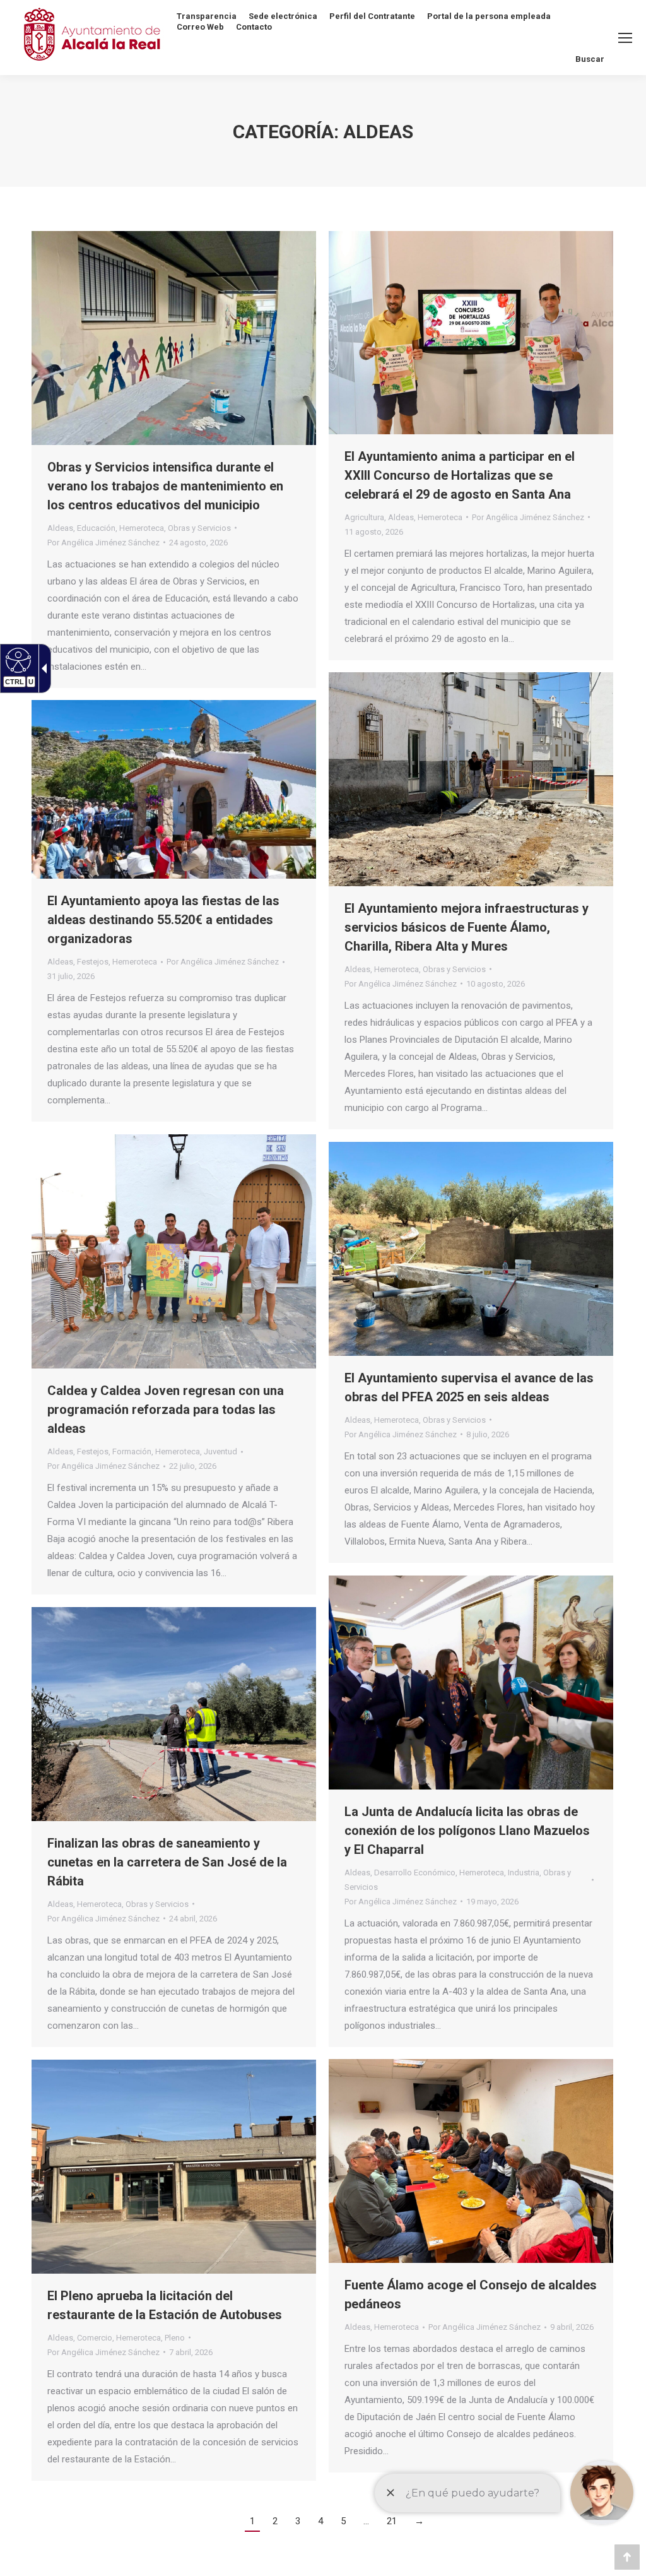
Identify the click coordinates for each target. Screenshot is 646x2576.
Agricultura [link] (364, 517)
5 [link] (343, 2521)
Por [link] (103, 543)
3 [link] (298, 2521)
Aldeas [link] (60, 528)
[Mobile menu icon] (625, 38)
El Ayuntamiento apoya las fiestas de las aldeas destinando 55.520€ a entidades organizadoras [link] (163, 920)
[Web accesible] (17, 660)
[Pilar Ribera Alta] (471, 1249)
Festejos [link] (93, 962)
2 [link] (275, 2521)
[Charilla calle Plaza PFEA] (471, 779)
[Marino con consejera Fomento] (471, 1683)
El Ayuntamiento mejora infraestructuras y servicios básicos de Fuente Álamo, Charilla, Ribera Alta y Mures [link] (467, 927)
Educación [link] (96, 528)
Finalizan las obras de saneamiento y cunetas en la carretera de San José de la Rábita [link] (167, 1862)
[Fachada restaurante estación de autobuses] (174, 2167)
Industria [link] (524, 1873)
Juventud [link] (220, 1451)
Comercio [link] (95, 2338)
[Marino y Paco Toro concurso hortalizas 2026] (471, 333)
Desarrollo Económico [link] (415, 1873)
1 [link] (252, 2521)
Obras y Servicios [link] (199, 528)
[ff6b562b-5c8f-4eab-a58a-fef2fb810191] (174, 789)
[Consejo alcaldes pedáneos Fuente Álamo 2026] (471, 2161)
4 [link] (320, 2521)
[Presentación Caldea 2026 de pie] (174, 1251)
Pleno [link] (175, 2338)
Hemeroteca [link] (142, 528)
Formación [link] (132, 1451)
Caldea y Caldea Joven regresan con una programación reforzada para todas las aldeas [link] (166, 1410)
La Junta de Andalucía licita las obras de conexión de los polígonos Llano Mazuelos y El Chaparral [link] (467, 1831)
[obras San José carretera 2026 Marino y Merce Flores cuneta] (174, 1714)
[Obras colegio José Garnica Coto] (174, 338)
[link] (198, 543)
